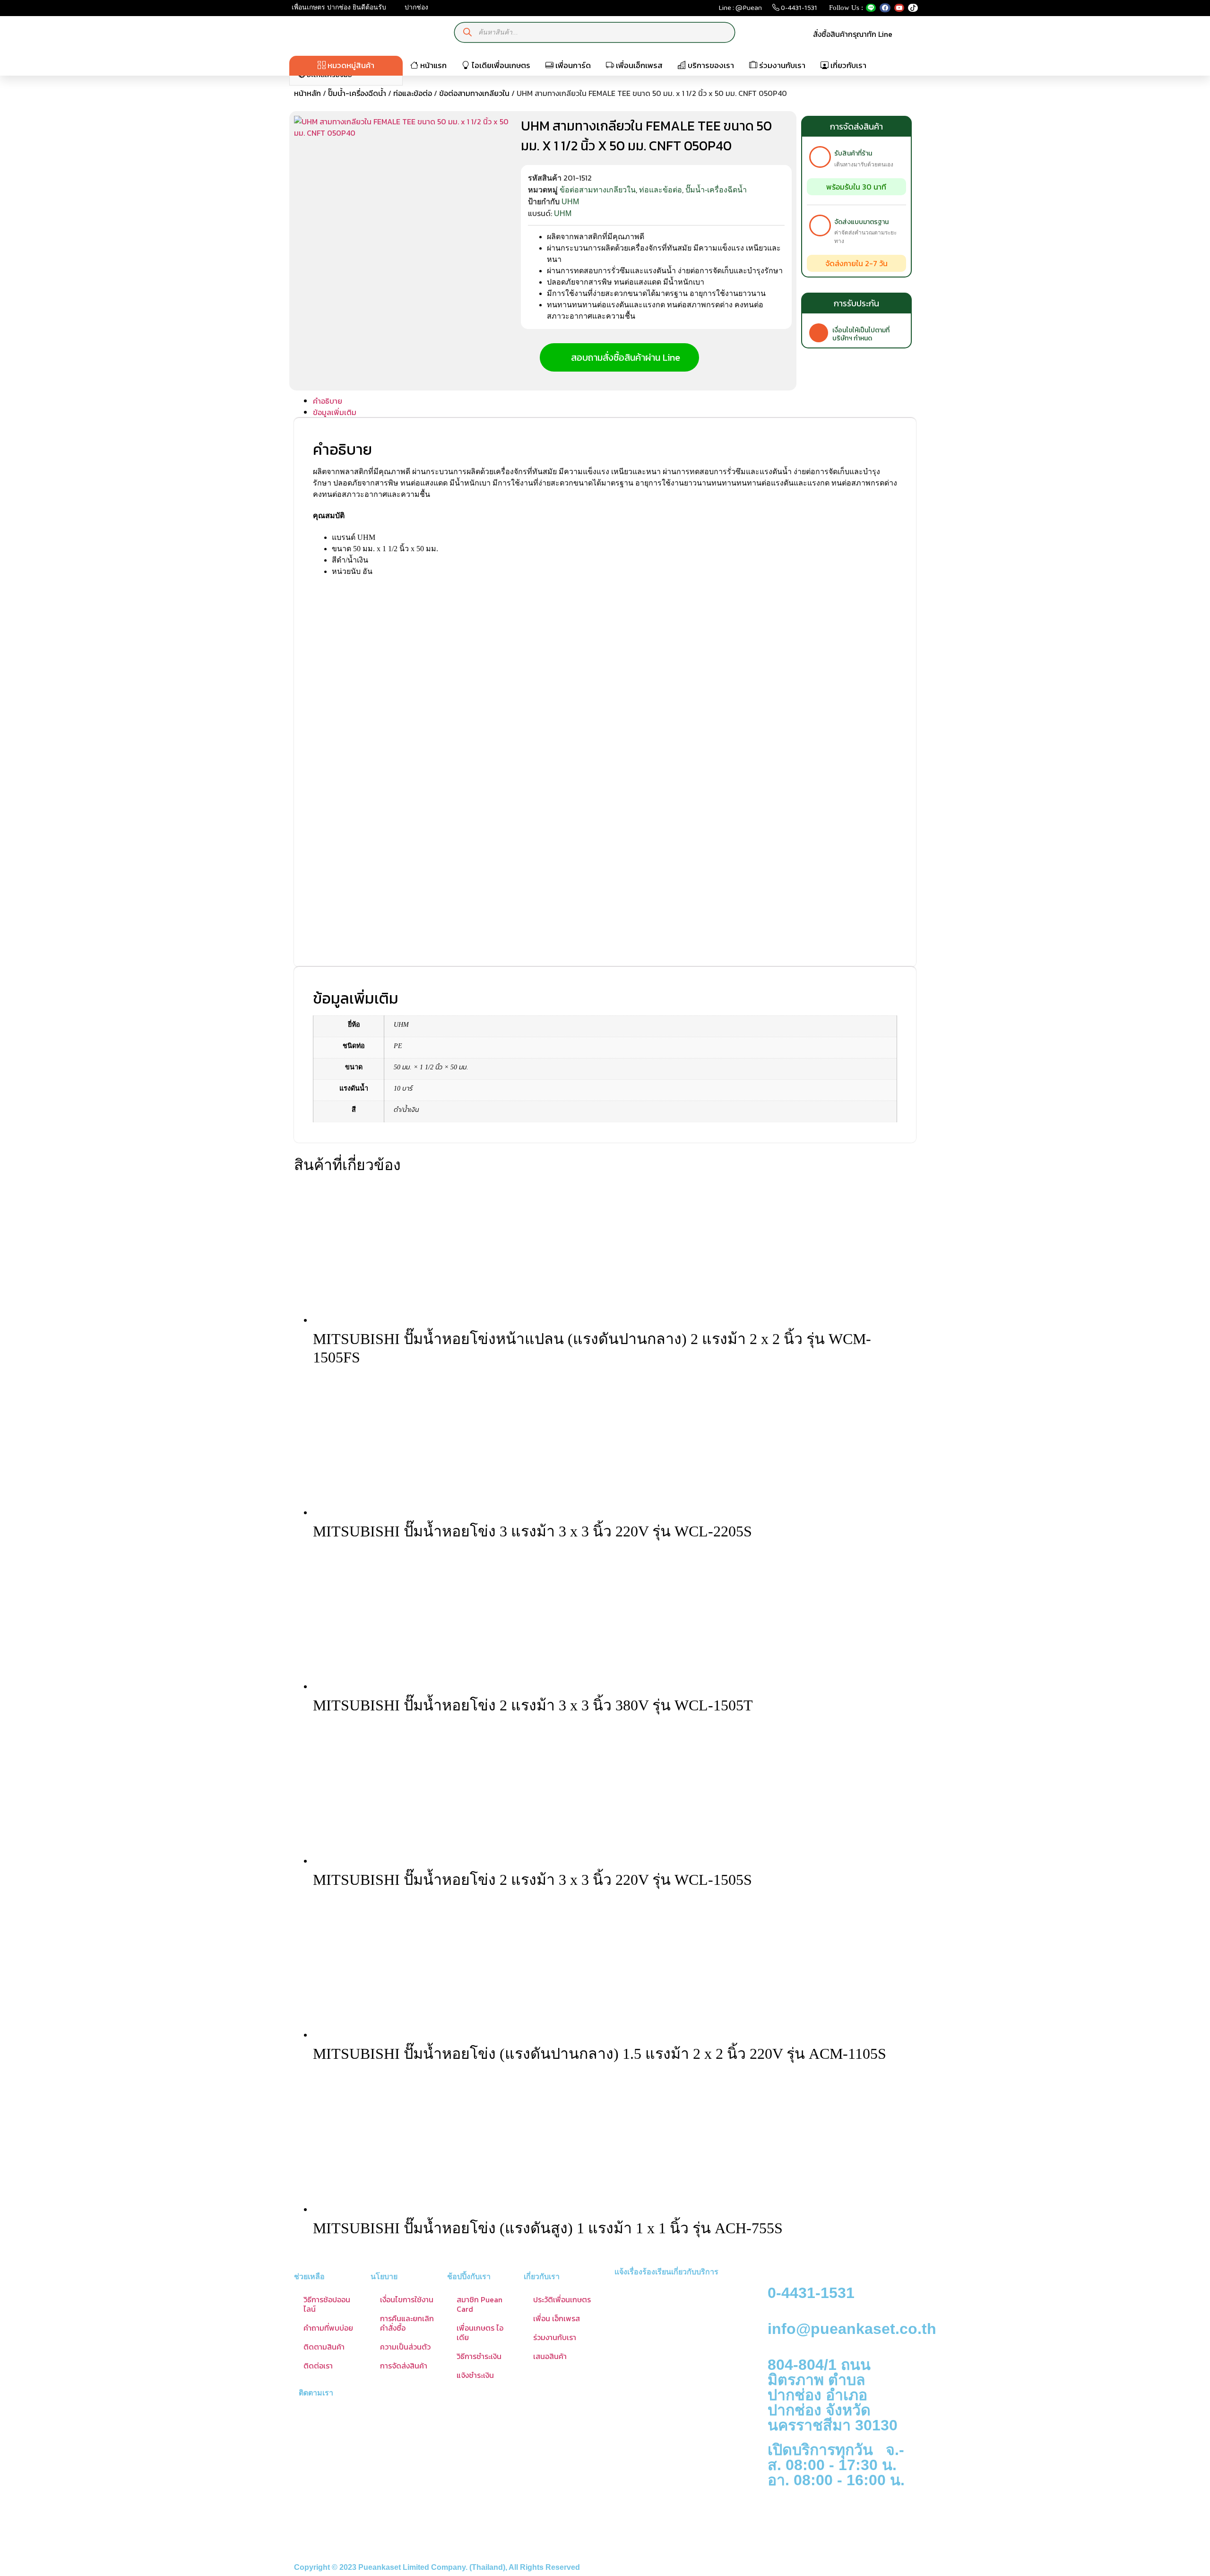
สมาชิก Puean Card (480, 2304)
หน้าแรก (432, 65)
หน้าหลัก (307, 93)
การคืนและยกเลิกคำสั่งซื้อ (407, 2323)
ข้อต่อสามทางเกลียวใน (474, 93)
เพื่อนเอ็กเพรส (638, 65)
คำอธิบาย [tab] (328, 401)
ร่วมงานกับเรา (781, 65)
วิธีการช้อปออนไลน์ (327, 2304)
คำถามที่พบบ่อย (328, 2328)
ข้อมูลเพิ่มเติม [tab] (335, 412)
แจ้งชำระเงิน (475, 2375)
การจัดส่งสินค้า (404, 2366)
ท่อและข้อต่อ (413, 93)
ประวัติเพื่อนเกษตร (562, 2299)
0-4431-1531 (798, 10)
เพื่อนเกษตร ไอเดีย (480, 2333)
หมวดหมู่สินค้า (350, 65)
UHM (570, 202)
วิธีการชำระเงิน (479, 2356)
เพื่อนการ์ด (572, 65)
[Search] (468, 32)
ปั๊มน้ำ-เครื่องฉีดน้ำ (357, 93)
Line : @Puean (740, 10)
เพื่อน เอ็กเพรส (557, 2318)
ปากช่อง (415, 7)
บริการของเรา (710, 65)
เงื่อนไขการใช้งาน (407, 2299)
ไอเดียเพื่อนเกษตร (500, 65)
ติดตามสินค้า (324, 2347)
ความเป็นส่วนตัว (405, 2347)
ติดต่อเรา (318, 2366)
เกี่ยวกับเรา (847, 65)
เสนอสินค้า (550, 2356)
